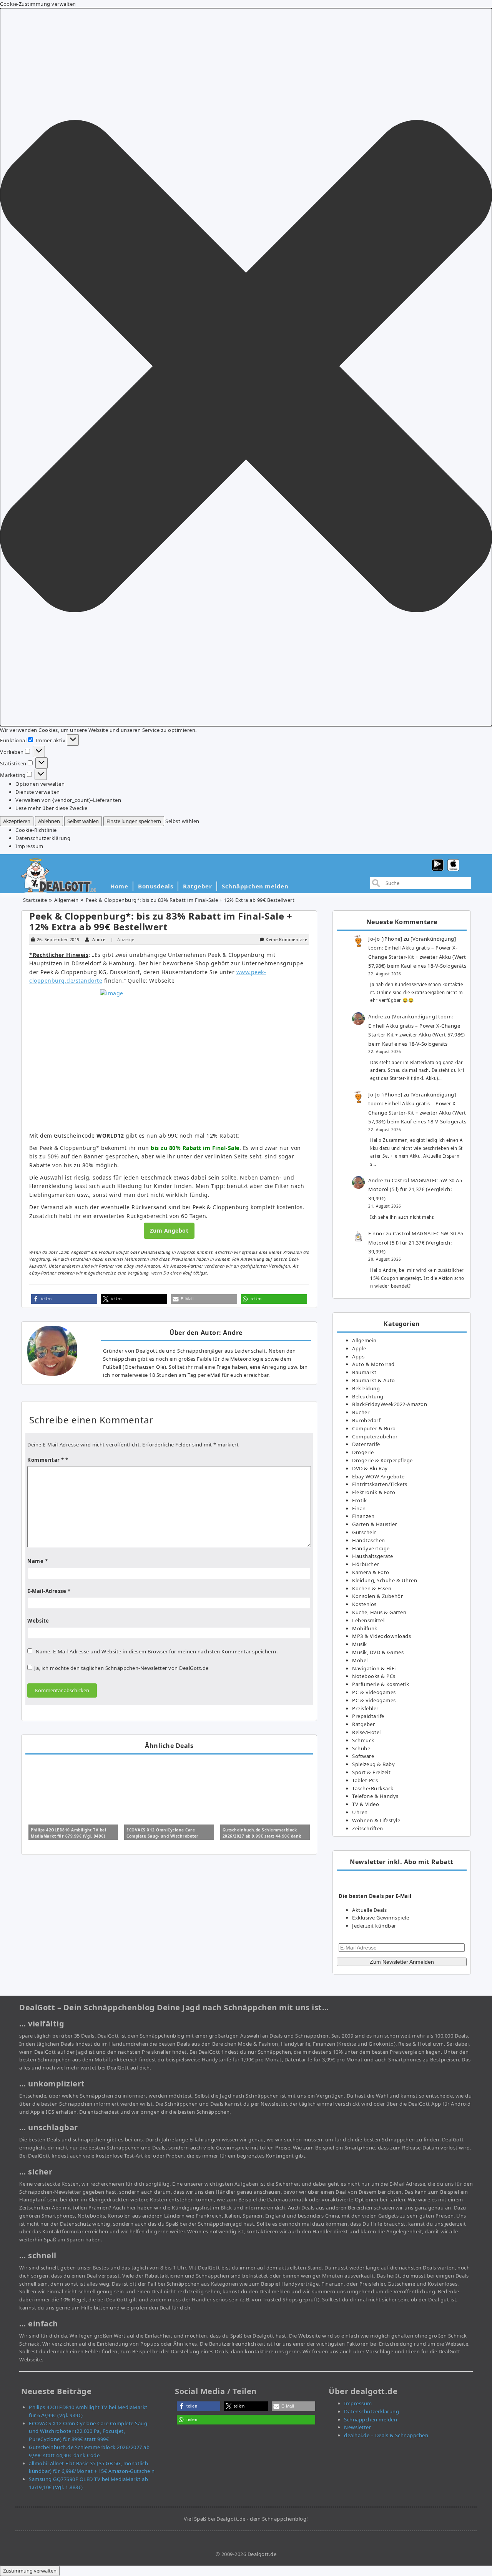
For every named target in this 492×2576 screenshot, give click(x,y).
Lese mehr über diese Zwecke (52, 808)
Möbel (360, 1660)
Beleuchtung (368, 1396)
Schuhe (361, 1748)
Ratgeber (197, 886)
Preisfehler (365, 1708)
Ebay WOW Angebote (378, 1476)
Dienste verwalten (38, 792)
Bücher (361, 1412)
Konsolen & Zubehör (377, 1596)
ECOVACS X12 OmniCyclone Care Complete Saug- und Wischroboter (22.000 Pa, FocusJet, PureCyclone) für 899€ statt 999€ (89, 2431)
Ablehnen (49, 821)
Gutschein (365, 1532)
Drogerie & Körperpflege (382, 1460)
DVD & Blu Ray (370, 1468)
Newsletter (357, 2427)
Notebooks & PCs (374, 1676)
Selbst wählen (83, 821)
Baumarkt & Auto (374, 1380)
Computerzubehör (375, 1436)
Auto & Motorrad (373, 1364)
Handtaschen (369, 1540)
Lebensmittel (368, 1620)
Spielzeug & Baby (373, 1764)
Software (363, 1756)
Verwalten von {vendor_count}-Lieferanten (68, 800)
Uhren (360, 1812)
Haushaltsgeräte (373, 1556)
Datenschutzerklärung (43, 838)
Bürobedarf (366, 1420)
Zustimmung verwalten (30, 2571)
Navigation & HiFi (374, 1668)
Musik (360, 1644)
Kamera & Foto (371, 1572)
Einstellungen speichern (134, 821)
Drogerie (363, 1452)
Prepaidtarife (368, 1716)
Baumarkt (364, 1372)
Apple (359, 1348)
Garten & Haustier (375, 1524)
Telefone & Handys (375, 1796)
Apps (358, 1356)
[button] (246, 367)
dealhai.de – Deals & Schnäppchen (386, 2435)
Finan (359, 1508)
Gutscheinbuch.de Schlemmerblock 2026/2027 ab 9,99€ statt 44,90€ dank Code (262, 1836)
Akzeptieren (17, 821)
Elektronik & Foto (374, 1492)
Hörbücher (366, 1564)
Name (37, 1561)
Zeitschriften (368, 1828)
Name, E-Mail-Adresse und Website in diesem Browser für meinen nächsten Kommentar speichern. (157, 1651)
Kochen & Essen (372, 1588)
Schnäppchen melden (255, 886)
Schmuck (363, 1740)
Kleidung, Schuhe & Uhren (385, 1580)
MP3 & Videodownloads (381, 1636)
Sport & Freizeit (371, 1772)
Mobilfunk (365, 1628)
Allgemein (66, 900)
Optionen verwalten (40, 784)
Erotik (359, 1500)
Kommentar (46, 1460)
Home (119, 886)
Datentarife (366, 1444)
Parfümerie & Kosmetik (381, 1684)
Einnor (376, 1233)
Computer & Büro (374, 1428)
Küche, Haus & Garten (379, 1612)
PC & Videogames (374, 1692)
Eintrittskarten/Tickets (380, 1484)
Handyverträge (371, 1548)
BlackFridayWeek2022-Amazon (390, 1404)
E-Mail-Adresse (49, 1591)
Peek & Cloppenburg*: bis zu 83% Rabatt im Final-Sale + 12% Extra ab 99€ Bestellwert (161, 921)
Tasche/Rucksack (373, 1788)
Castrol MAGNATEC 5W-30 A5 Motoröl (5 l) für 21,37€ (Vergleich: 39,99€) (415, 1189)
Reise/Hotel (367, 1732)
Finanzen (363, 1516)
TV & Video (366, 1804)
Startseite (35, 900)
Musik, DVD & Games (378, 1652)
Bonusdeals (155, 886)
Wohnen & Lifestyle (376, 1820)
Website (38, 1621)
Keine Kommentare (286, 939)
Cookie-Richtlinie (36, 830)
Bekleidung (366, 1388)
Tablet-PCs (365, 1780)
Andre (99, 939)
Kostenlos (364, 1604)
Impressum (29, 846)
